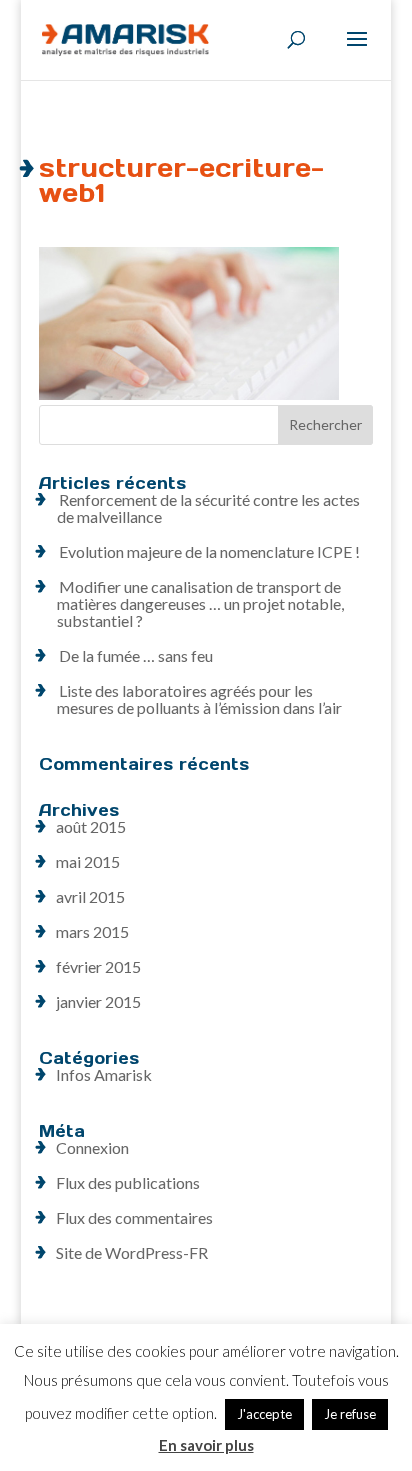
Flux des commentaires (134, 1217)
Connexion (92, 1147)
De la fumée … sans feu (136, 655)
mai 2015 (88, 861)
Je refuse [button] (350, 1414)
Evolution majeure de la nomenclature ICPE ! (209, 551)
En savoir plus (206, 1445)
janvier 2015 (98, 1001)
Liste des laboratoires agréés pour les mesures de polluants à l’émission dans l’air (199, 699)
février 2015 (98, 966)
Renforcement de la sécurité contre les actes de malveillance (208, 508)
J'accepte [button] (264, 1414)
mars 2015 (92, 931)
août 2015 (91, 826)
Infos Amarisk (104, 1074)
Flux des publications (128, 1182)
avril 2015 (90, 896)
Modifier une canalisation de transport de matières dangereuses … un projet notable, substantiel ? (200, 603)
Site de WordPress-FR (132, 1252)
